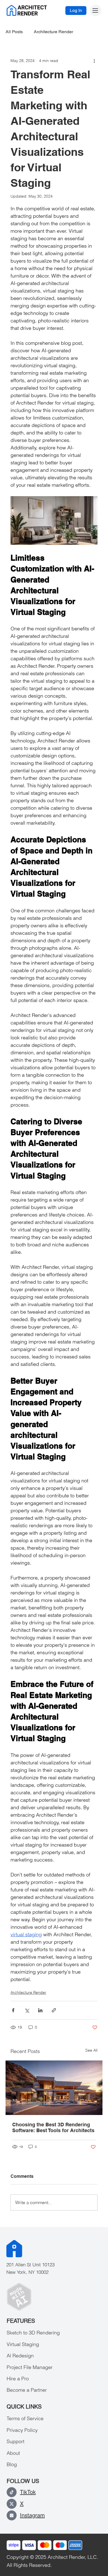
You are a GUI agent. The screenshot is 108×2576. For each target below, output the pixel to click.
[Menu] (96, 11)
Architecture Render (53, 32)
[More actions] (94, 61)
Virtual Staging (23, 2344)
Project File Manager (30, 2367)
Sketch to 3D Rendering (33, 2333)
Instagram (32, 2515)
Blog (12, 2464)
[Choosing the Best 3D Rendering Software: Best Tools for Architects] (54, 2088)
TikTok (28, 2492)
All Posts (14, 32)
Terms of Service (25, 2418)
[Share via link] (54, 2010)
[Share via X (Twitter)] (27, 2010)
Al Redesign (20, 2356)
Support (16, 2441)
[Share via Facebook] (13, 2010)
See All (91, 2050)
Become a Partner (27, 2390)
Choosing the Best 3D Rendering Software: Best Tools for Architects (53, 2127)
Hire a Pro (18, 2379)
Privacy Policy (22, 2430)
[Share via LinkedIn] (40, 2010)
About (13, 2453)
